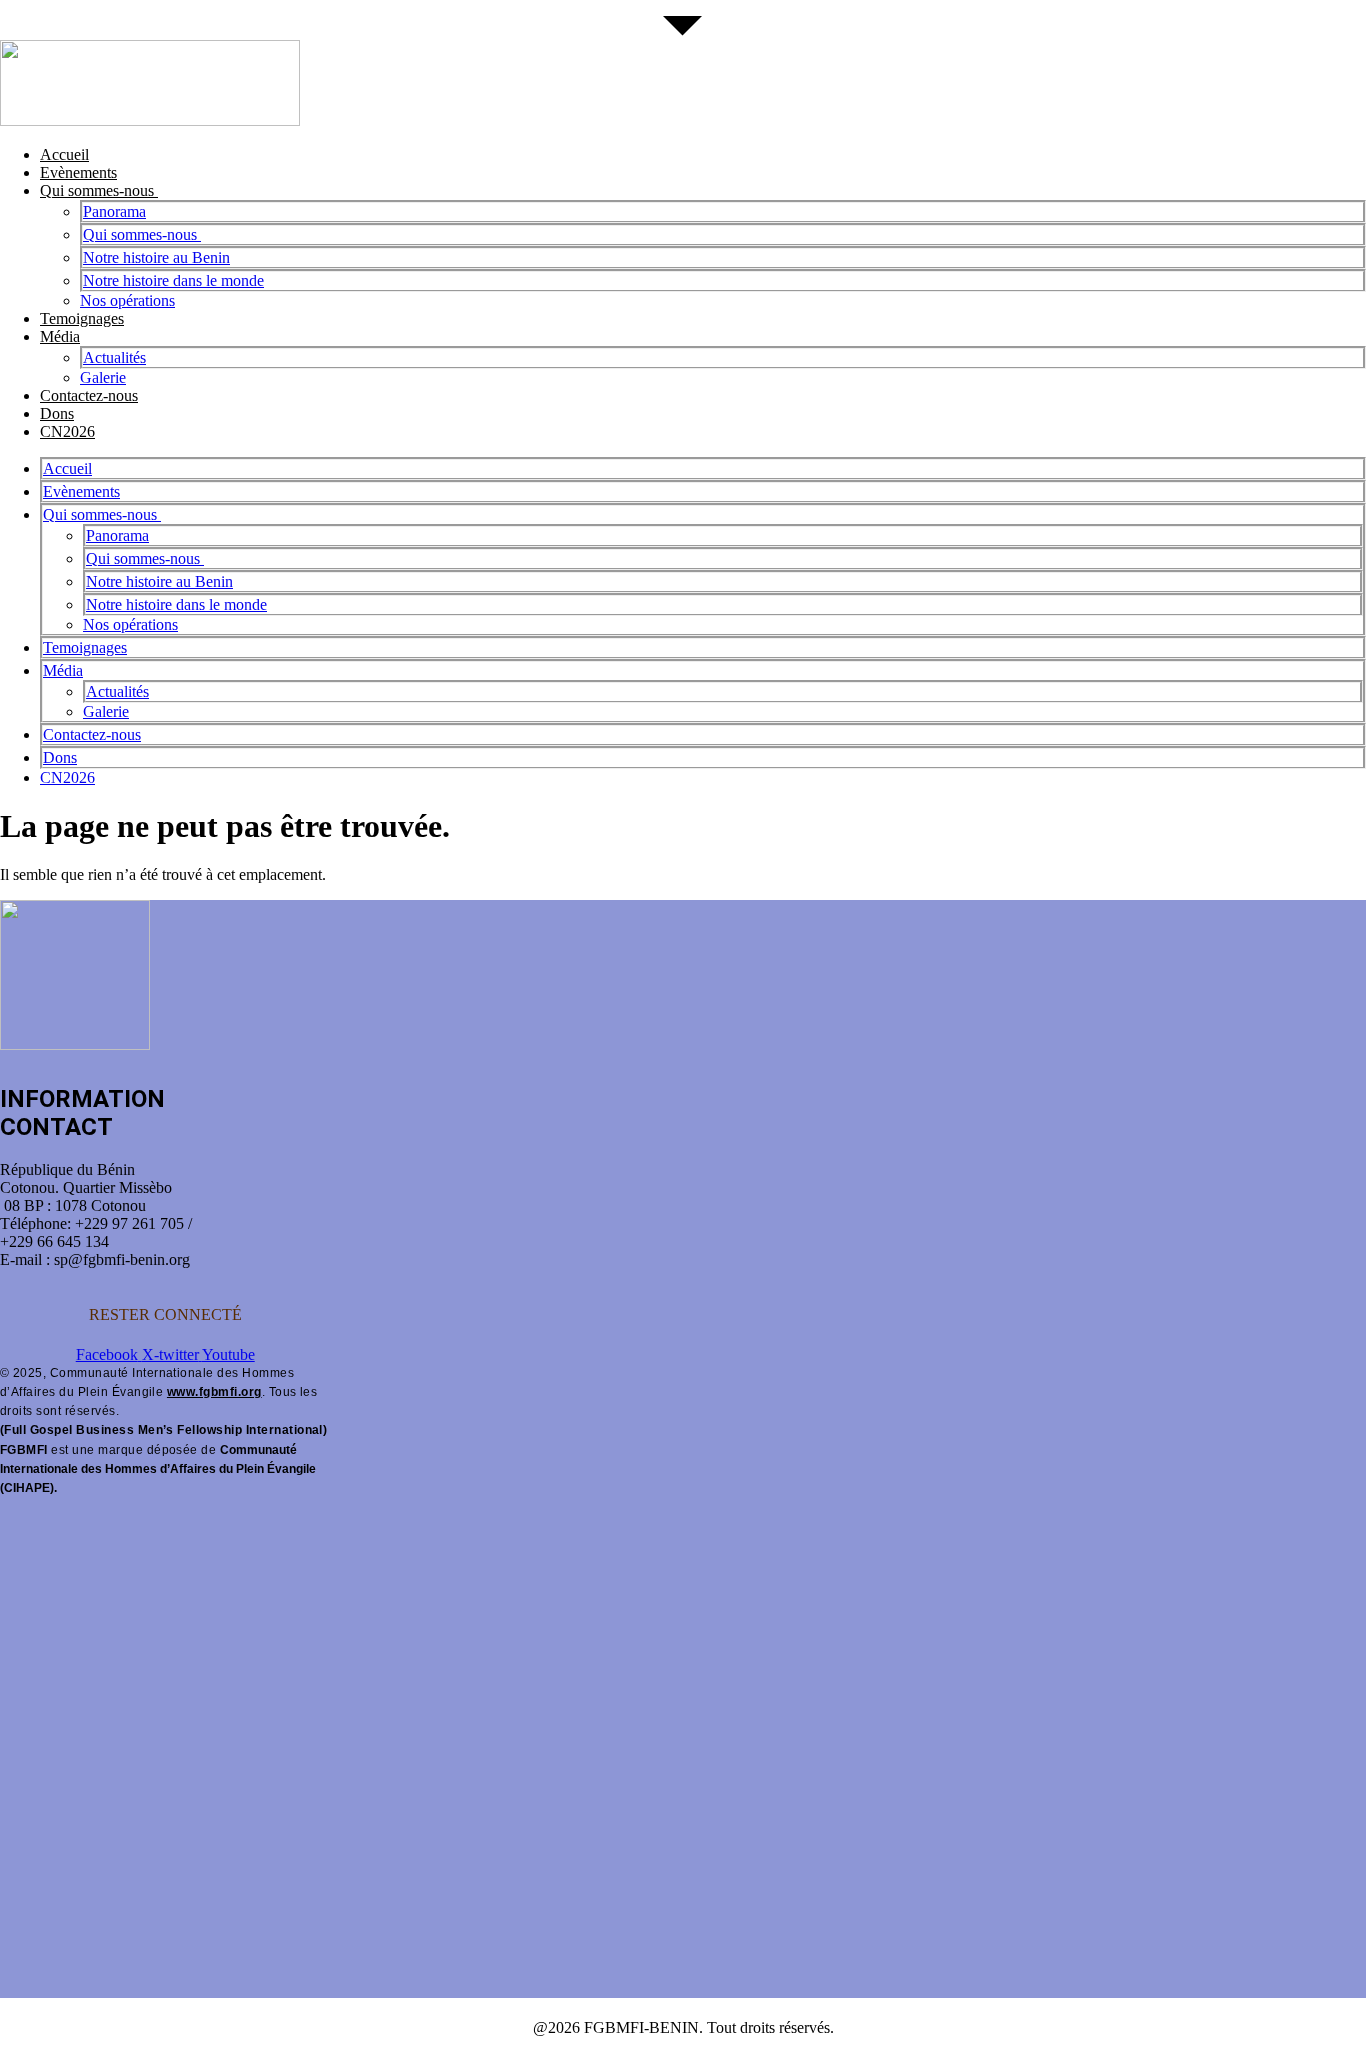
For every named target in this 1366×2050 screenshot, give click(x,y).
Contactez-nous (89, 395)
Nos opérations (127, 300)
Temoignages (82, 318)
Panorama (114, 211)
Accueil (64, 154)
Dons (57, 413)
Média (60, 336)
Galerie (103, 377)
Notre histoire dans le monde (173, 280)
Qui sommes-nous (99, 190)
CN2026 (67, 431)
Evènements (78, 172)
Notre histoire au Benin (156, 257)
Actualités (114, 357)
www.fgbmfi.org (214, 1392)
